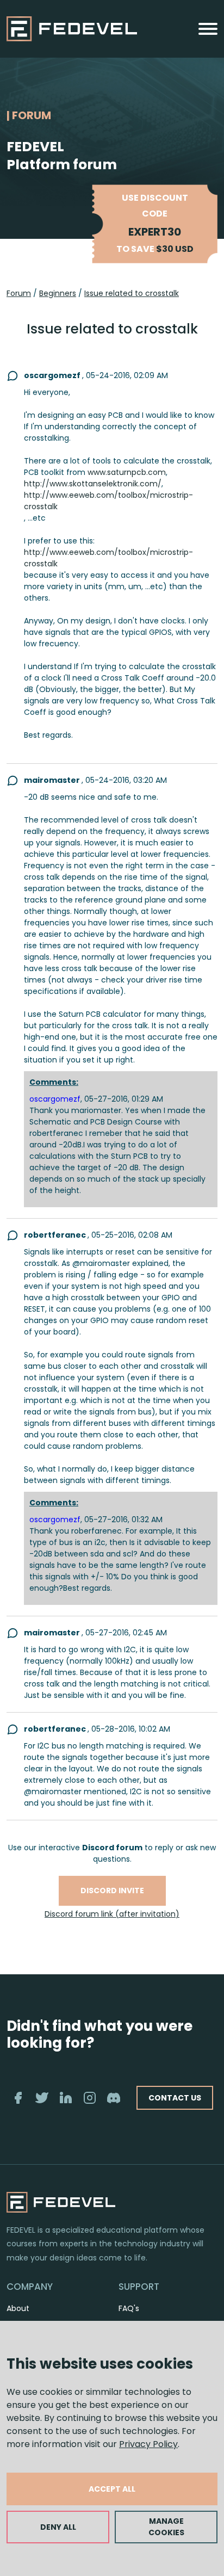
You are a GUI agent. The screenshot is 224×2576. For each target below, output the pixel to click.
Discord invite (112, 1891)
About (18, 2308)
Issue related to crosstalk (132, 293)
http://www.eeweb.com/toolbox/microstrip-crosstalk (108, 501)
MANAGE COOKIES (166, 2527)
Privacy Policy (148, 2444)
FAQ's (129, 2308)
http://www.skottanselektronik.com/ (93, 484)
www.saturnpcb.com (127, 472)
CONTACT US (175, 2098)
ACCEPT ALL (112, 2489)
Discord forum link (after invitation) (112, 1914)
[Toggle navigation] (208, 29)
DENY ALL (58, 2527)
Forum (19, 293)
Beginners (58, 293)
